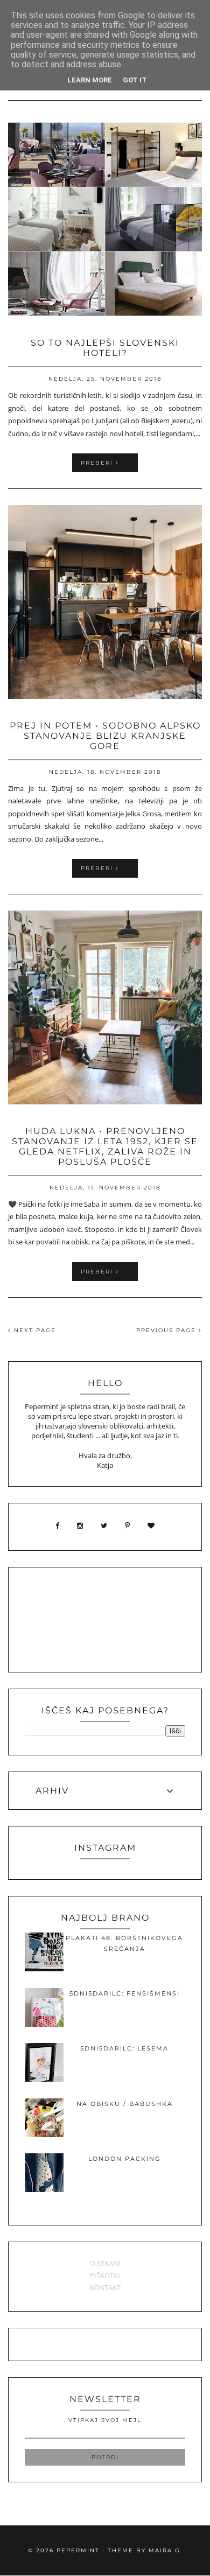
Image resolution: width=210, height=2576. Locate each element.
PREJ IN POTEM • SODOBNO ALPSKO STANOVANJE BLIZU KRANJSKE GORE (105, 736)
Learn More (90, 80)
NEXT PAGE (34, 1330)
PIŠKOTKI (105, 2276)
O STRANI (105, 2263)
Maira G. (166, 2550)
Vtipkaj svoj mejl (105, 2420)
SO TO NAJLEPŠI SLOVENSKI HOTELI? (105, 348)
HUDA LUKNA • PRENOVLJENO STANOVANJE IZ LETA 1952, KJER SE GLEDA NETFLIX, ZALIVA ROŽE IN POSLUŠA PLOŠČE (105, 1146)
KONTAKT (105, 2287)
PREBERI (98, 463)
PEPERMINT (78, 2550)
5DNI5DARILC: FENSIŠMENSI (125, 1993)
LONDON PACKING (125, 2159)
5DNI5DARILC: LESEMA (124, 2048)
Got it (135, 80)
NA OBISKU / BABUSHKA (125, 2104)
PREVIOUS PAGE (167, 1330)
